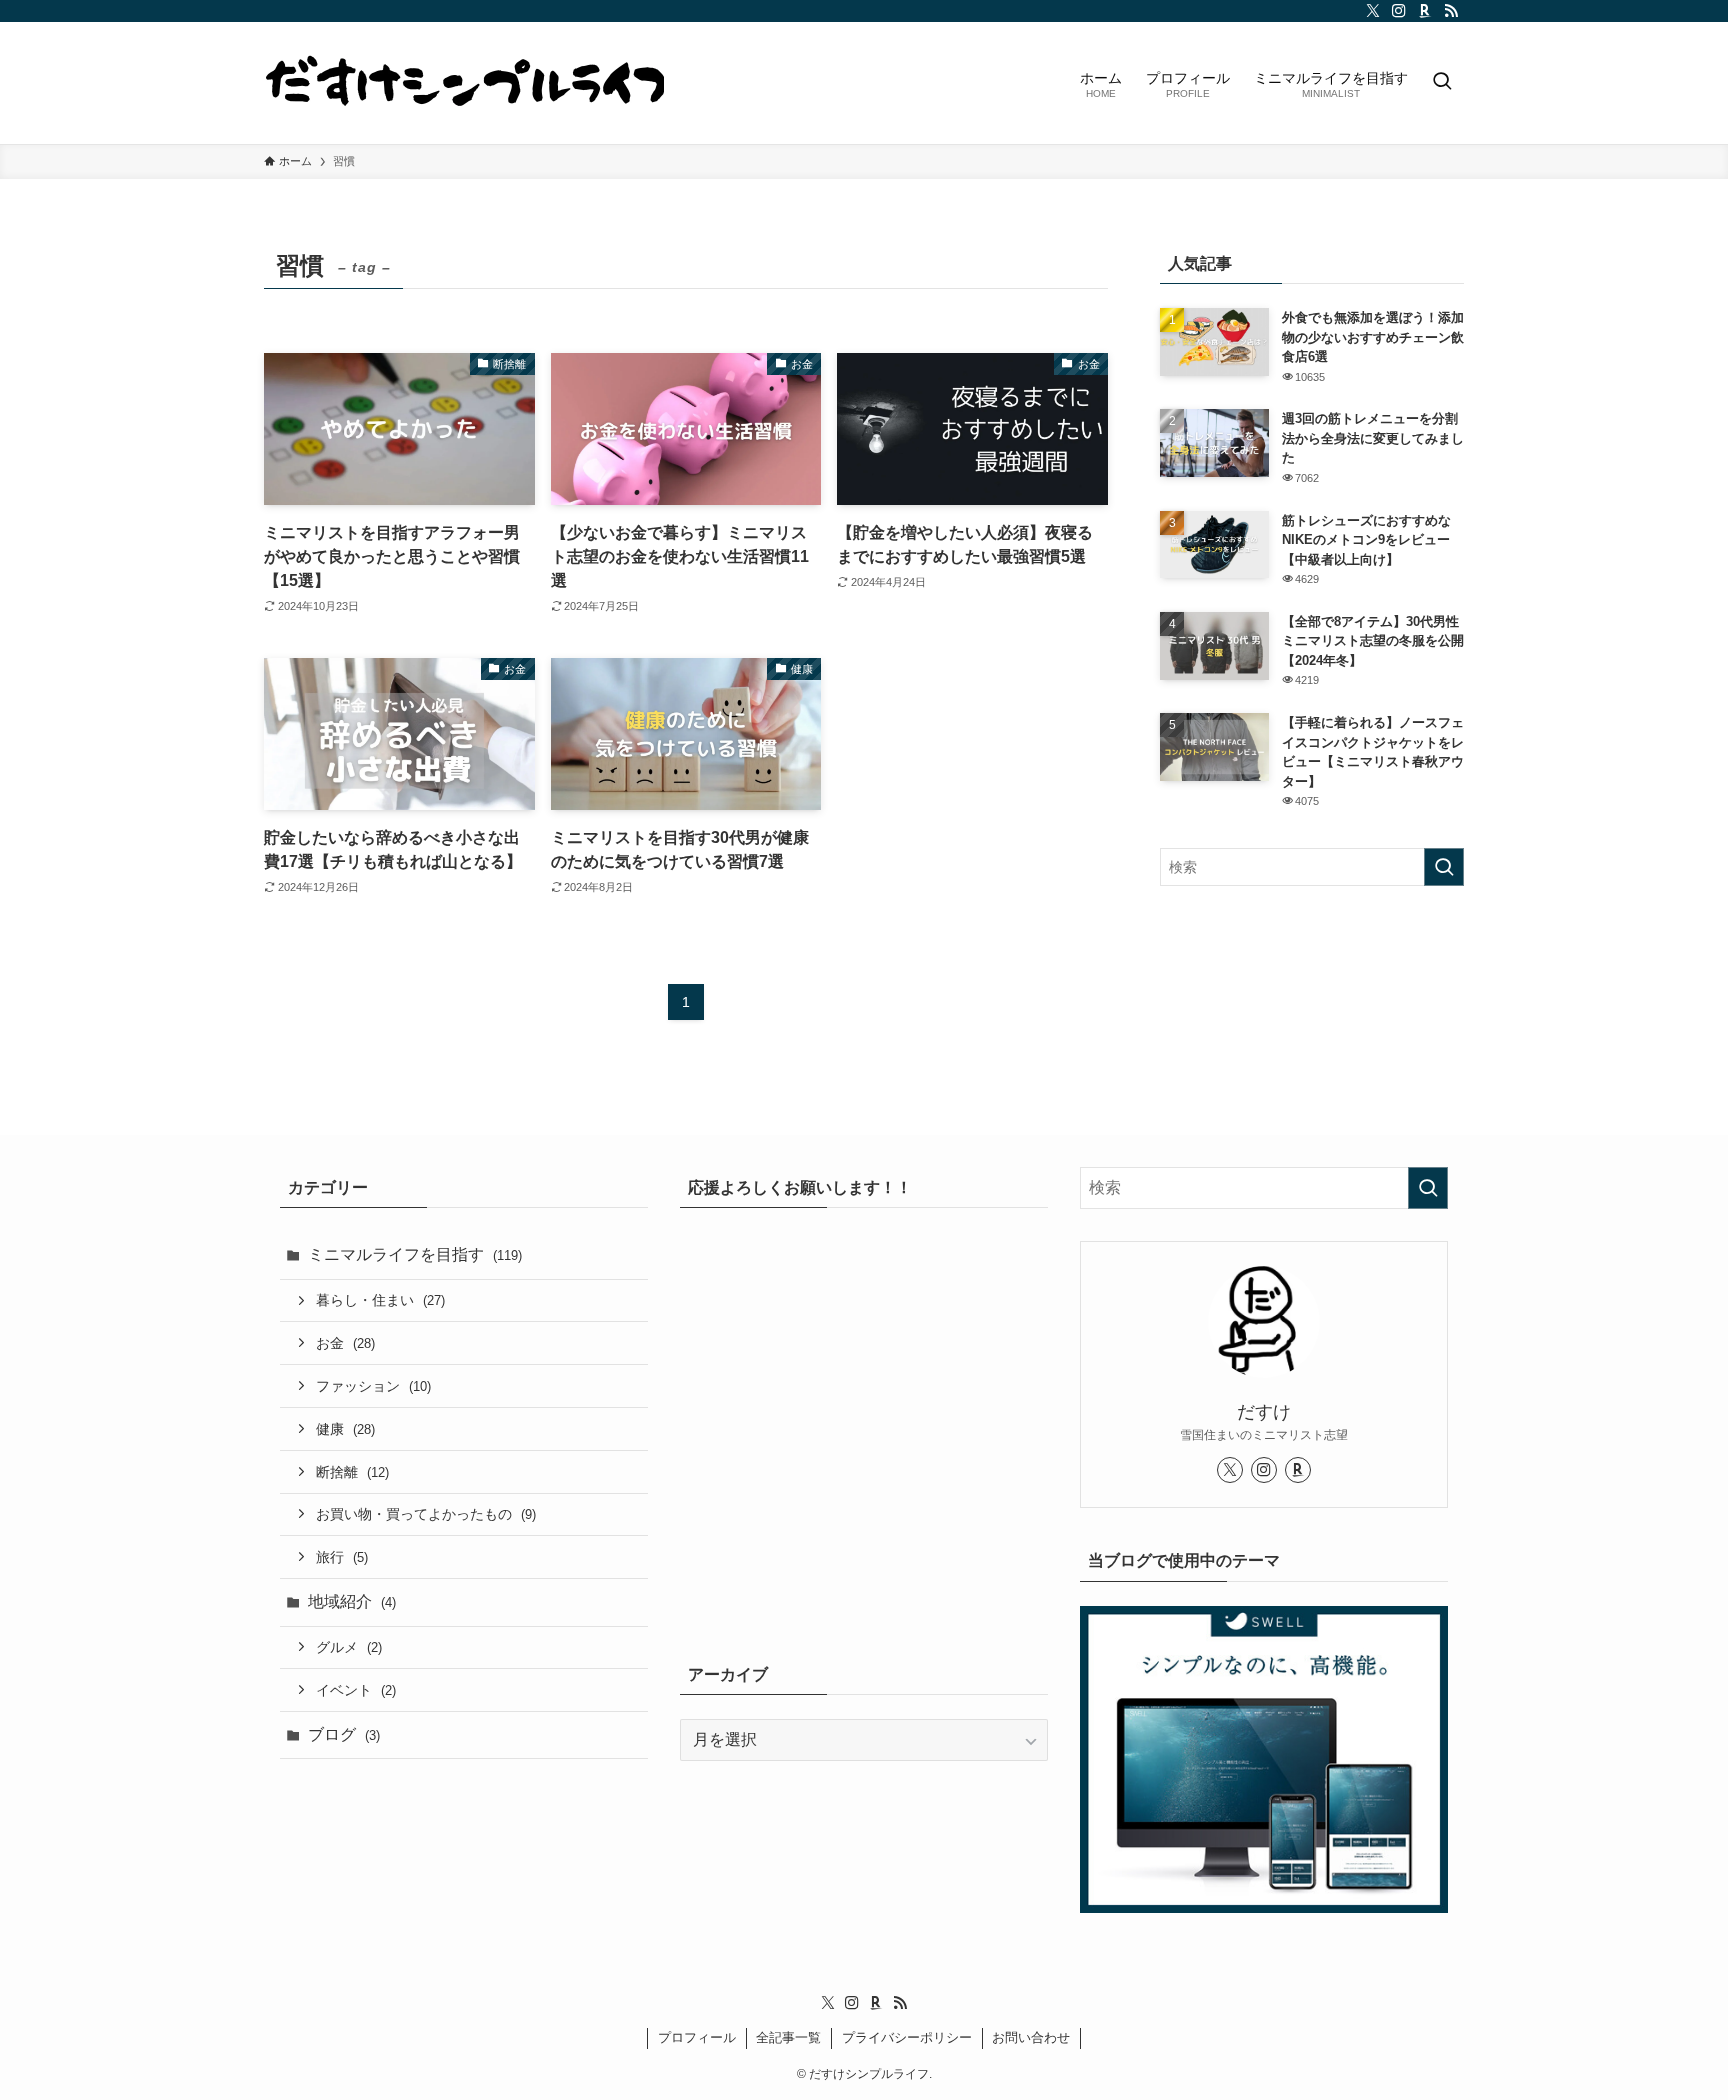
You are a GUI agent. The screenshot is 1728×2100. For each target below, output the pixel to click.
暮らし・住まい (380, 1300)
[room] (1425, 11)
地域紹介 (352, 1601)
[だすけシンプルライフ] (464, 83)
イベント (356, 1690)
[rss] (1451, 11)
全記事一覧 (788, 2037)
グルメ (349, 1647)
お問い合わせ (1031, 2037)
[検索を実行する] (1444, 867)
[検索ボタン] (1442, 83)
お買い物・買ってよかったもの (426, 1514)
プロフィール (697, 2037)
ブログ (344, 1734)
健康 (345, 1429)
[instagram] (1399, 11)
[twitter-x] (1373, 11)
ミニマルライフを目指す (415, 1254)
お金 (345, 1343)
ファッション (373, 1386)
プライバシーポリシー (907, 2037)
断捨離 (352, 1472)
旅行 (342, 1557)
